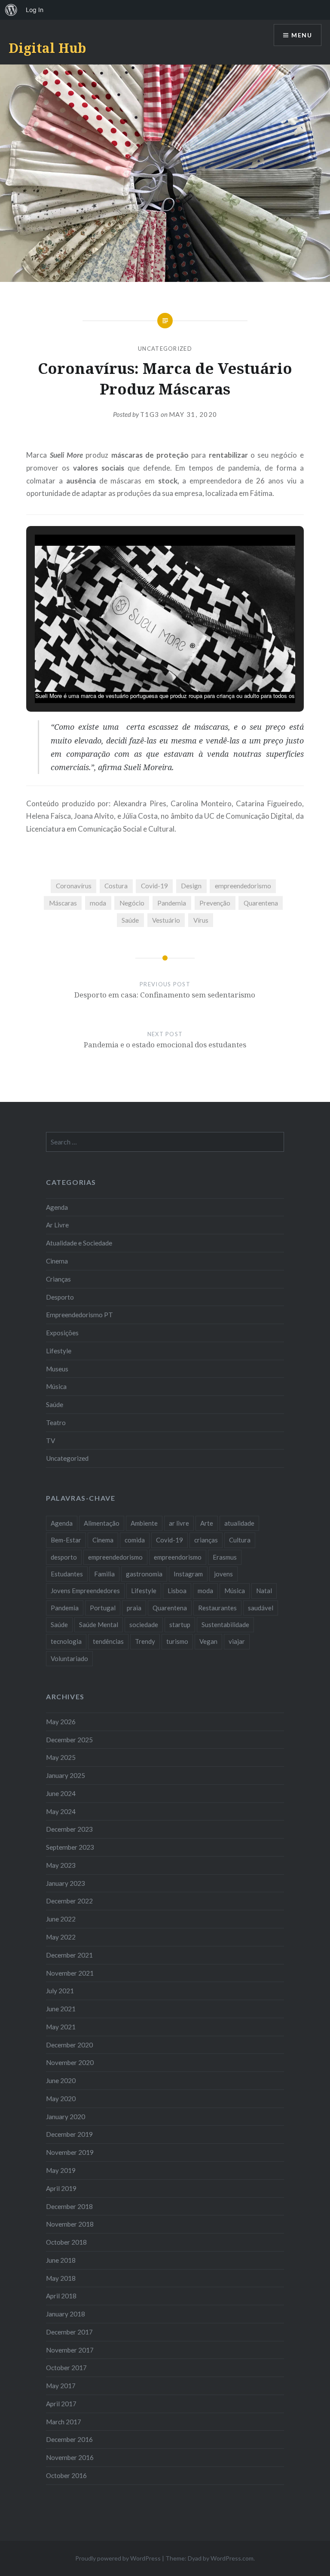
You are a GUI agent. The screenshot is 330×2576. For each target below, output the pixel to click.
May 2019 (61, 2170)
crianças (206, 1540)
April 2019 (61, 2188)
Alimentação (102, 1523)
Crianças (58, 1279)
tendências (108, 1641)
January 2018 (66, 2314)
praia (134, 1608)
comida (135, 1540)
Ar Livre (57, 1225)
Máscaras (63, 903)
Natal (264, 1591)
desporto (64, 1557)
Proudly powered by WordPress (118, 2558)
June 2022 (61, 1919)
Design (191, 886)
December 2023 (69, 1829)
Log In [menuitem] (35, 10)
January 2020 (66, 2117)
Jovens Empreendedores (85, 1591)
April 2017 (61, 2404)
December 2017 (69, 2332)
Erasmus (225, 1557)
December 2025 (69, 1740)
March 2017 (64, 2422)
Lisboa (177, 1591)
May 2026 (61, 1722)
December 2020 (69, 2045)
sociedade (144, 1625)
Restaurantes (217, 1608)
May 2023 (61, 1865)
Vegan (208, 1641)
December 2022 (69, 1901)
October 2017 (66, 2368)
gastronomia (144, 1574)
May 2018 (61, 2278)
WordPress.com (232, 2558)
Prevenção (215, 903)
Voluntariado (69, 1658)
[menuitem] (11, 10)
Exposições (62, 1333)
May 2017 (61, 2386)
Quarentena (261, 903)
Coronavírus (74, 886)
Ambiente (144, 1523)
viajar (237, 1641)
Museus (57, 1369)
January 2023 (66, 1883)
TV (50, 1441)
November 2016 (70, 2457)
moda (98, 903)
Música (56, 1386)
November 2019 (70, 2152)
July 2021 (60, 1991)
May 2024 (61, 1811)
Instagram (188, 1574)
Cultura (240, 1540)
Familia (104, 1574)
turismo (177, 1641)
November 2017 (70, 2350)
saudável (261, 1608)
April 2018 (61, 2296)
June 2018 (61, 2260)
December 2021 (69, 1955)
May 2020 (61, 2099)
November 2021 (70, 1973)
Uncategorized (165, 349)
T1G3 (150, 414)
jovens (223, 1574)
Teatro (56, 1423)
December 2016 (69, 2439)
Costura (116, 886)
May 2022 (61, 1937)
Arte (207, 1523)
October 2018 (66, 2242)
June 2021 (61, 2009)
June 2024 (61, 1793)
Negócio (132, 903)
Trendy (145, 1641)
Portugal (103, 1608)
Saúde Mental (99, 1625)
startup (180, 1625)
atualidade (239, 1523)
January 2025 (66, 1775)
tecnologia (66, 1641)
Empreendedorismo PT (79, 1315)
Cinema (57, 1261)
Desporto (60, 1297)
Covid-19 (154, 886)
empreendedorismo (243, 886)
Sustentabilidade (225, 1625)
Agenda (57, 1207)
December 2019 (69, 2134)
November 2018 (70, 2224)
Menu (302, 35)
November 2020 (70, 2062)
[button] (145, 679)
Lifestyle (59, 1351)
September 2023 (70, 1847)
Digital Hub (47, 48)
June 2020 (61, 2080)
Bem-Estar (66, 1540)
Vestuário (166, 920)
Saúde (130, 920)
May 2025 (61, 1757)
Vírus (201, 920)
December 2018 (69, 2206)
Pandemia (172, 903)
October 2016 (66, 2475)
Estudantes (67, 1574)
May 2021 (61, 2027)
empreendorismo (178, 1557)
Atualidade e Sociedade (79, 1243)
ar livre (179, 1523)
